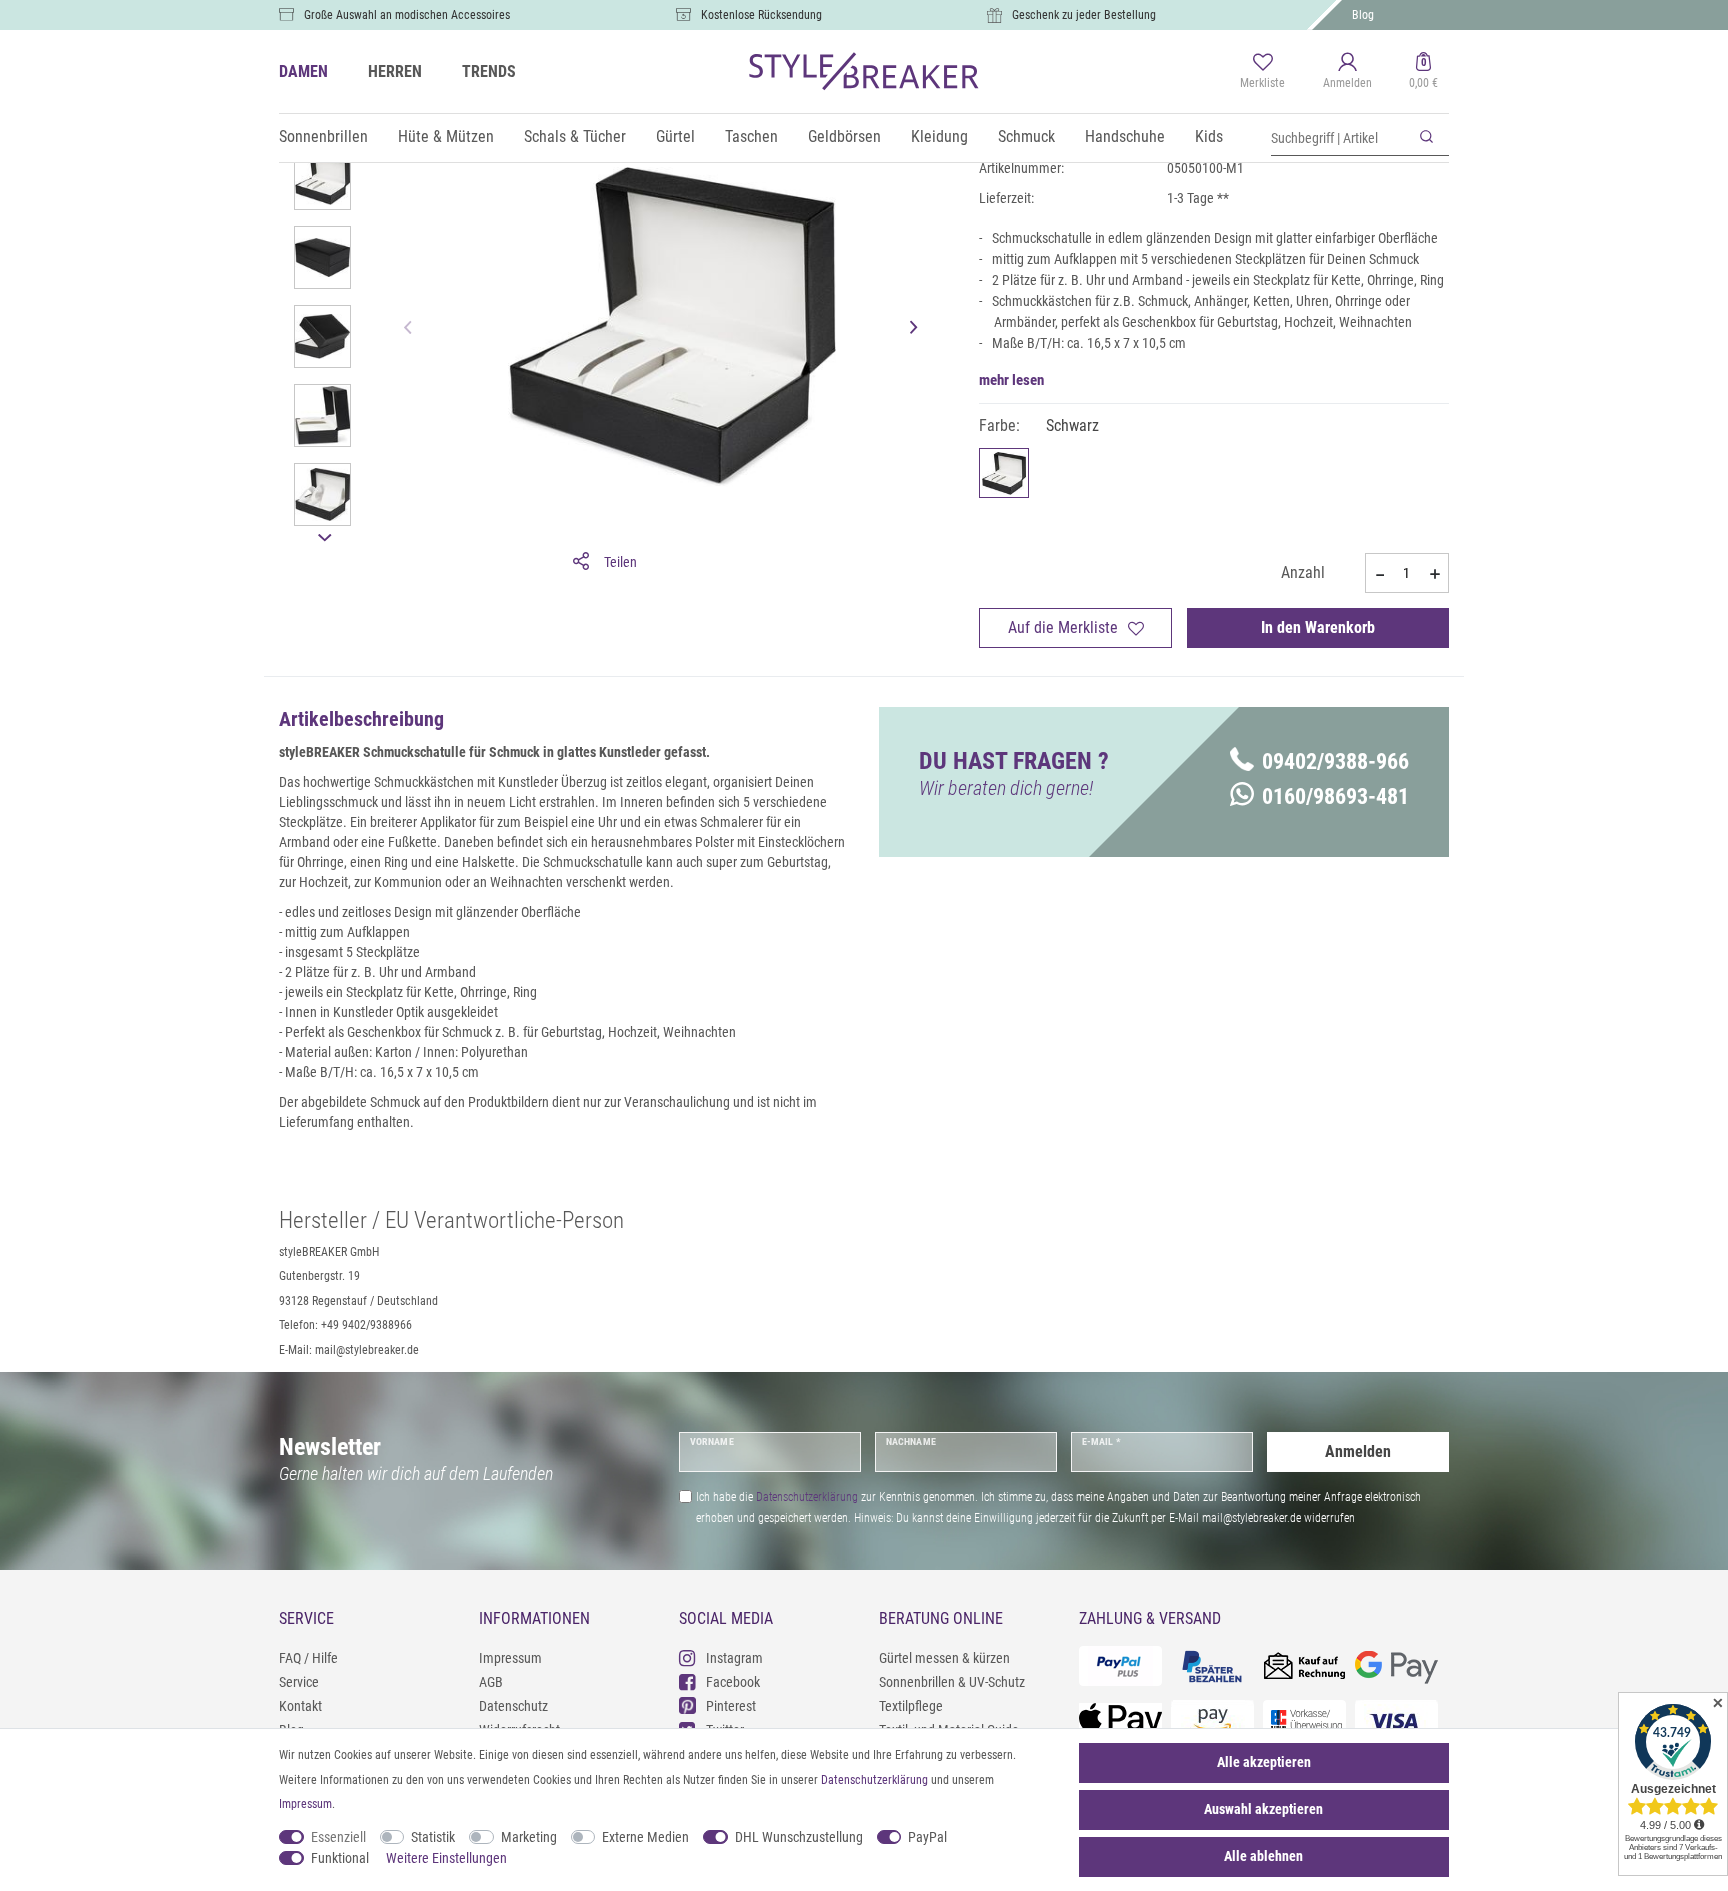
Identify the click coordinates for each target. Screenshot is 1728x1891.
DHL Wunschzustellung (799, 1837)
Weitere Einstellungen (446, 1858)
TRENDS (489, 71)
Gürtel (675, 136)
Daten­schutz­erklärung (874, 1780)
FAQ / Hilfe (308, 1658)
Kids (1209, 136)
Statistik (433, 1837)
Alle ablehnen (1263, 1856)
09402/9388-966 (1335, 761)
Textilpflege (911, 1706)
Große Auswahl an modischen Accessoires (407, 15)
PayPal (927, 1837)
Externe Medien (645, 1837)
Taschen (751, 136)
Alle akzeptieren (1264, 1762)
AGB (491, 1682)
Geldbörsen (844, 136)
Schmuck (1026, 136)
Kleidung (939, 136)
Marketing (529, 1837)
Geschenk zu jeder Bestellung (1084, 15)
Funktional (340, 1858)
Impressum (510, 1658)
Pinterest (731, 1706)
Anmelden (1358, 1451)
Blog (1363, 15)
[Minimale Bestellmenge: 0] (1379, 574)
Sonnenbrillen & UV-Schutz (952, 1682)
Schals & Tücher (575, 136)
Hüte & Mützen (446, 136)
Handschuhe (1125, 136)
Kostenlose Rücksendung (761, 15)
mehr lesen (1011, 380)
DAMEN (303, 71)
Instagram (734, 1658)
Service (299, 1682)
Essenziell (338, 1837)
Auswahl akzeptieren (1263, 1809)
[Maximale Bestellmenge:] (1435, 574)
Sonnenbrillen (323, 136)
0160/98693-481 (1335, 796)
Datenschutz (513, 1706)
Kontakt (300, 1706)
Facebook (733, 1682)
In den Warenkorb (1318, 627)
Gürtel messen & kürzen (944, 1658)
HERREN (395, 71)
